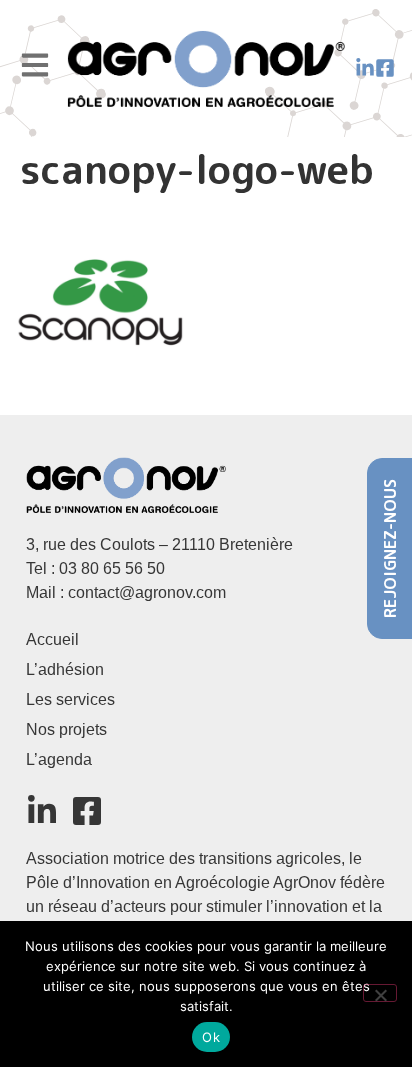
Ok (211, 1037)
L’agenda (59, 759)
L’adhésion (65, 669)
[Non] (380, 993)
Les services (70, 699)
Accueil (52, 639)
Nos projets (66, 729)
